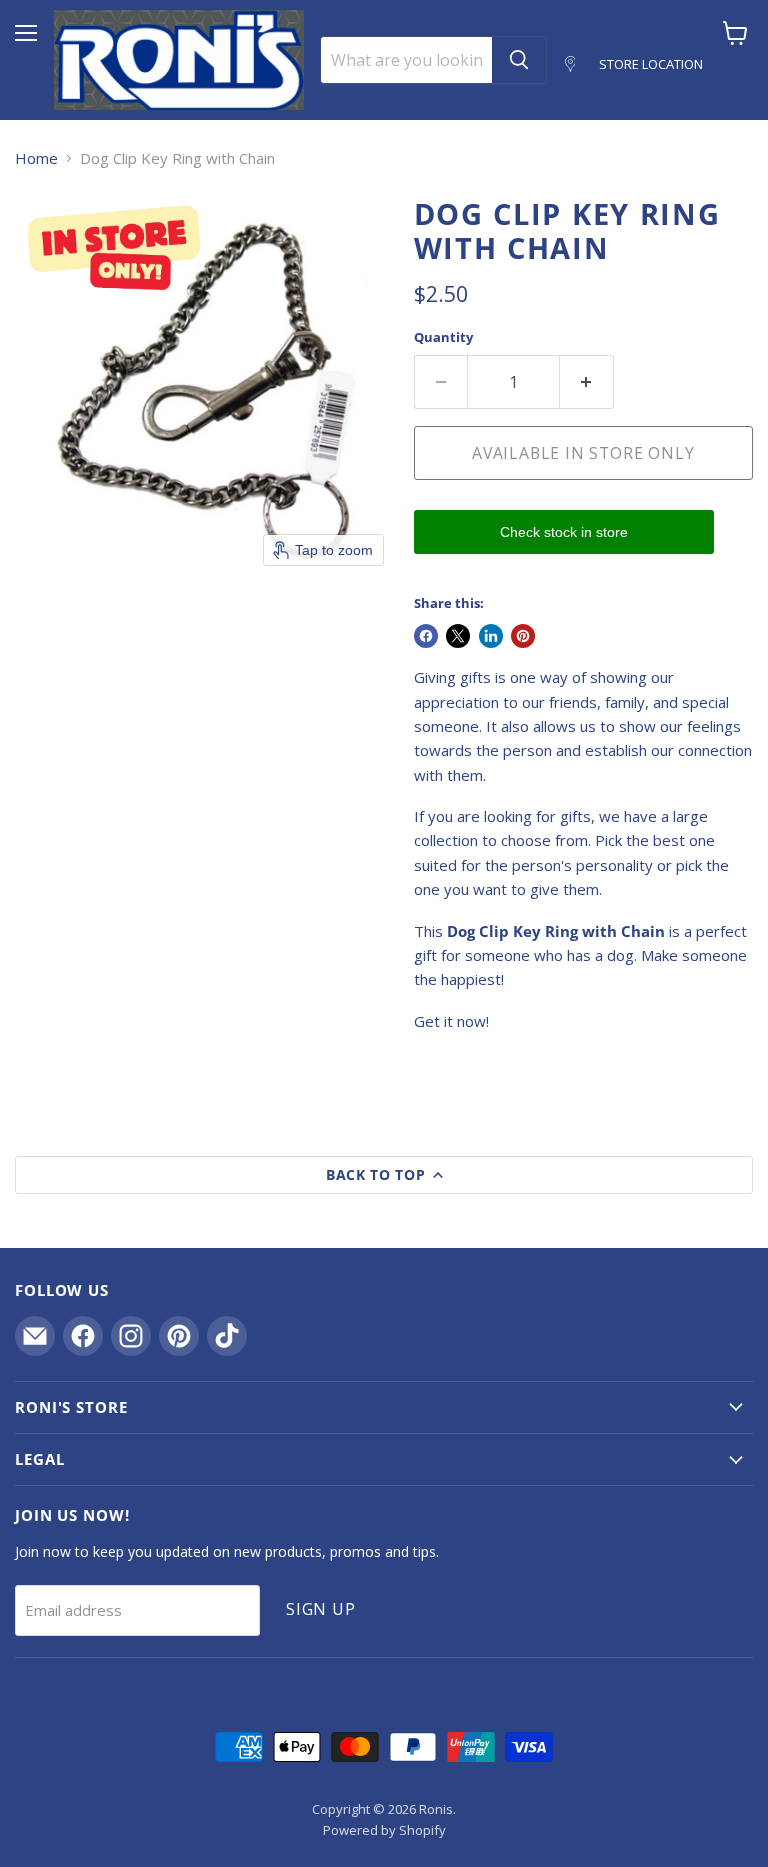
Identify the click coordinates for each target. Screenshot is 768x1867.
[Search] (519, 60)
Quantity (443, 337)
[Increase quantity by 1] (587, 382)
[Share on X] (458, 636)
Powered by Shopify (384, 1830)
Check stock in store (564, 532)
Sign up (321, 1609)
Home (36, 158)
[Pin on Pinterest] (523, 636)
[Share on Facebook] (426, 636)
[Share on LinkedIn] (491, 636)
